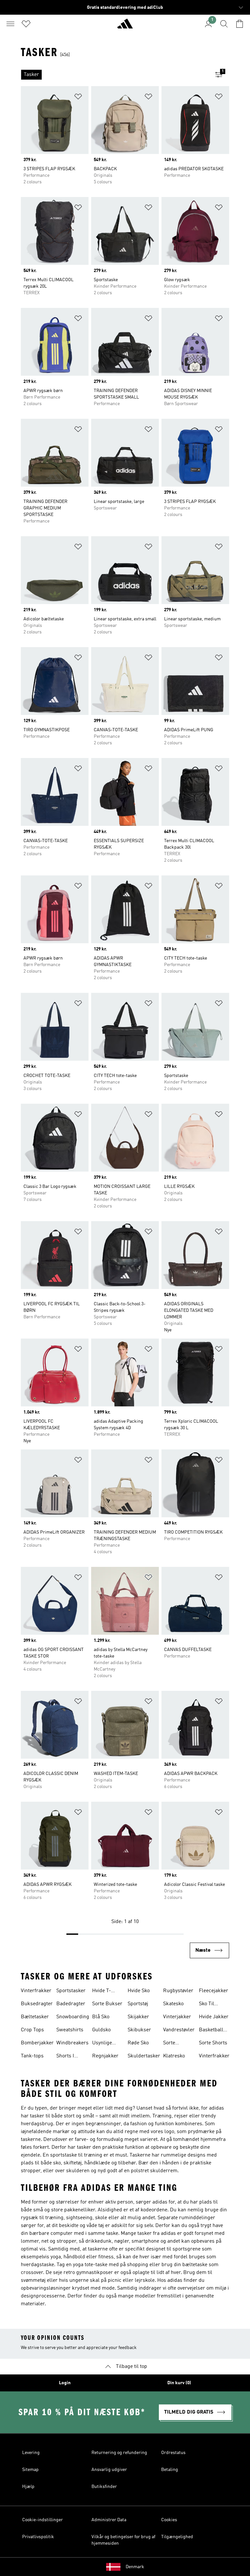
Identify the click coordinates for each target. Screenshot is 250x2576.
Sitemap (30, 2470)
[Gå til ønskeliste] (26, 24)
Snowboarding (73, 2017)
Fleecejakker (214, 1991)
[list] (115, 75)
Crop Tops (32, 2030)
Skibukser (139, 2030)
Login (65, 2383)
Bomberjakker (37, 2043)
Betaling (170, 2470)
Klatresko (174, 2056)
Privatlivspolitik (38, 2537)
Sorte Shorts (213, 2043)
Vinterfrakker (36, 1991)
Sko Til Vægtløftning (213, 2005)
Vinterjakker (177, 2017)
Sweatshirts (70, 2030)
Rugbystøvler (178, 1991)
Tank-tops (32, 2056)
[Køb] (125, 26)
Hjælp (28, 2487)
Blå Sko (101, 2017)
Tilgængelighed (177, 2537)
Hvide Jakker (214, 2017)
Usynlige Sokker (102, 2044)
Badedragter (71, 2004)
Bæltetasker (35, 2017)
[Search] (224, 24)
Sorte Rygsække (175, 2044)
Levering (31, 2453)
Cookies (169, 2520)
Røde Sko (138, 2043)
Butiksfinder (104, 2487)
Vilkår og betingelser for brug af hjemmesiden (123, 2540)
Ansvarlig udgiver (109, 2470)
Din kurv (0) (179, 2383)
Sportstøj (138, 2004)
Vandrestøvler (179, 2030)
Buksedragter (37, 2004)
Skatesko (173, 2004)
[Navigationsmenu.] (10, 24)
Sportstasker (71, 1991)
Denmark (135, 2567)
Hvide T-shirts (102, 1992)
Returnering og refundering (119, 2453)
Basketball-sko (212, 2031)
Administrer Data (109, 2520)
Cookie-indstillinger (42, 2520)
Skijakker (138, 2017)
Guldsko (101, 2030)
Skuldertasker (144, 2056)
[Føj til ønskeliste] (78, 98)
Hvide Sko (139, 1991)
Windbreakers (72, 2043)
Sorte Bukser (107, 2004)
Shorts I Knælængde (70, 2057)
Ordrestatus (173, 2453)
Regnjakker (105, 2056)
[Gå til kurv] (240, 24)
